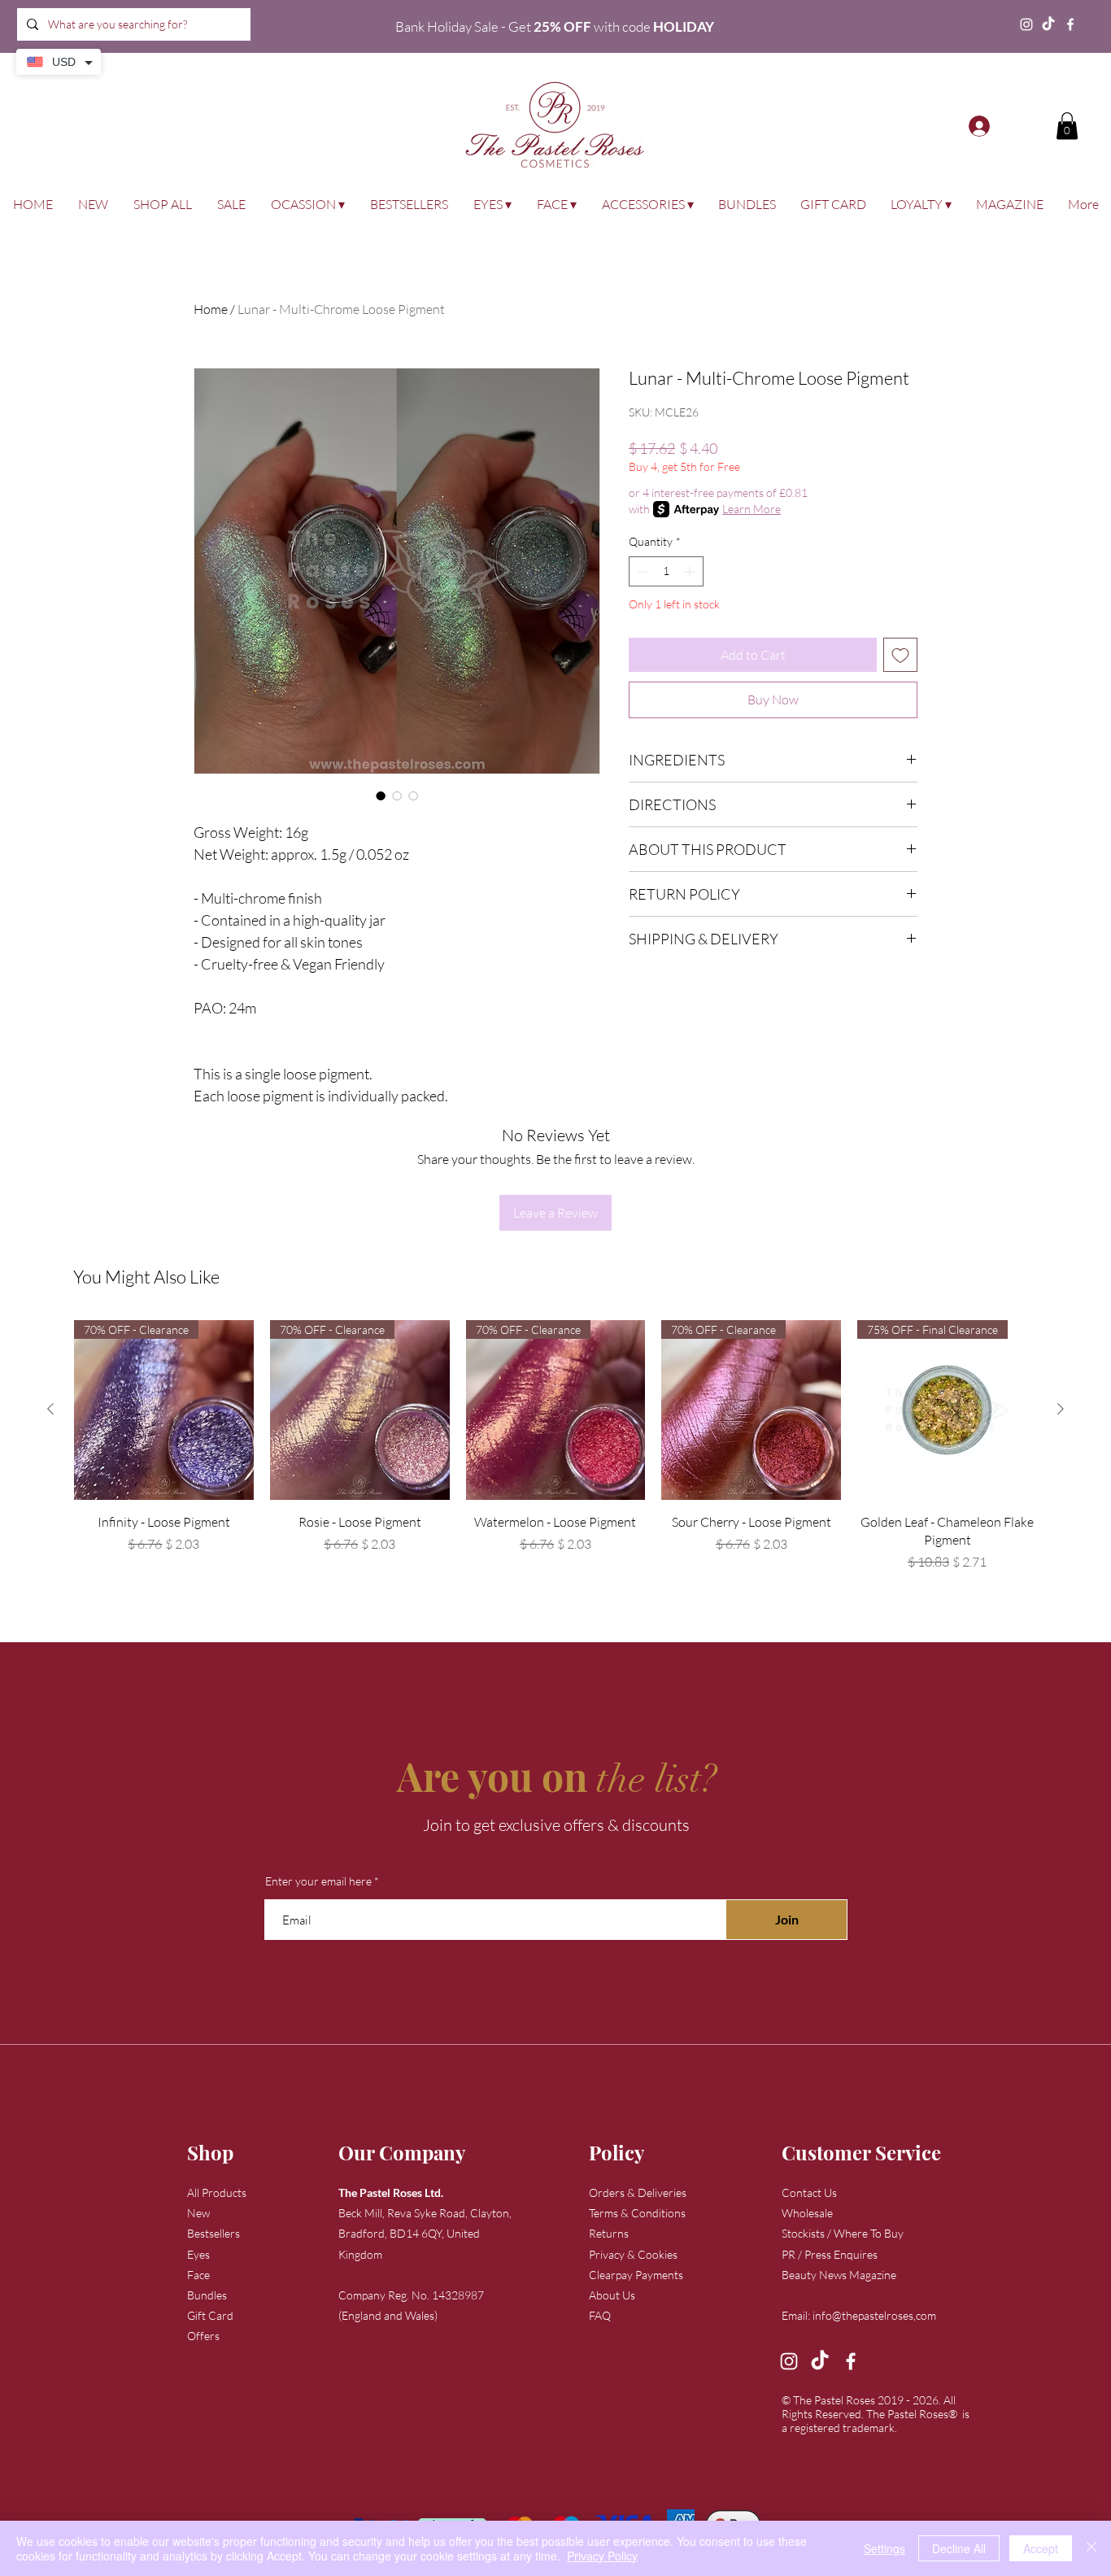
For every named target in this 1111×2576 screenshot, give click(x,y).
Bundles (207, 2295)
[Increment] (691, 571)
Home (211, 309)
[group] (555, 1454)
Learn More (752, 509)
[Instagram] (1026, 24)
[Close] (1091, 2548)
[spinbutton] (666, 571)
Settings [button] (884, 2548)
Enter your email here (318, 1881)
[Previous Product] (50, 1409)
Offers (203, 2336)
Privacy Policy (602, 2556)
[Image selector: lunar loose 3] (413, 795)
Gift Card (210, 2315)
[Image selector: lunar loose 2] (397, 795)
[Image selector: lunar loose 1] (381, 795)
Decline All (959, 2548)
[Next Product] (1061, 1409)
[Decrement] (641, 571)
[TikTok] (1048, 24)
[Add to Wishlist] (900, 655)
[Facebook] (1070, 24)
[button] (1067, 126)
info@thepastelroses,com (874, 2315)
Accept (1041, 2548)
